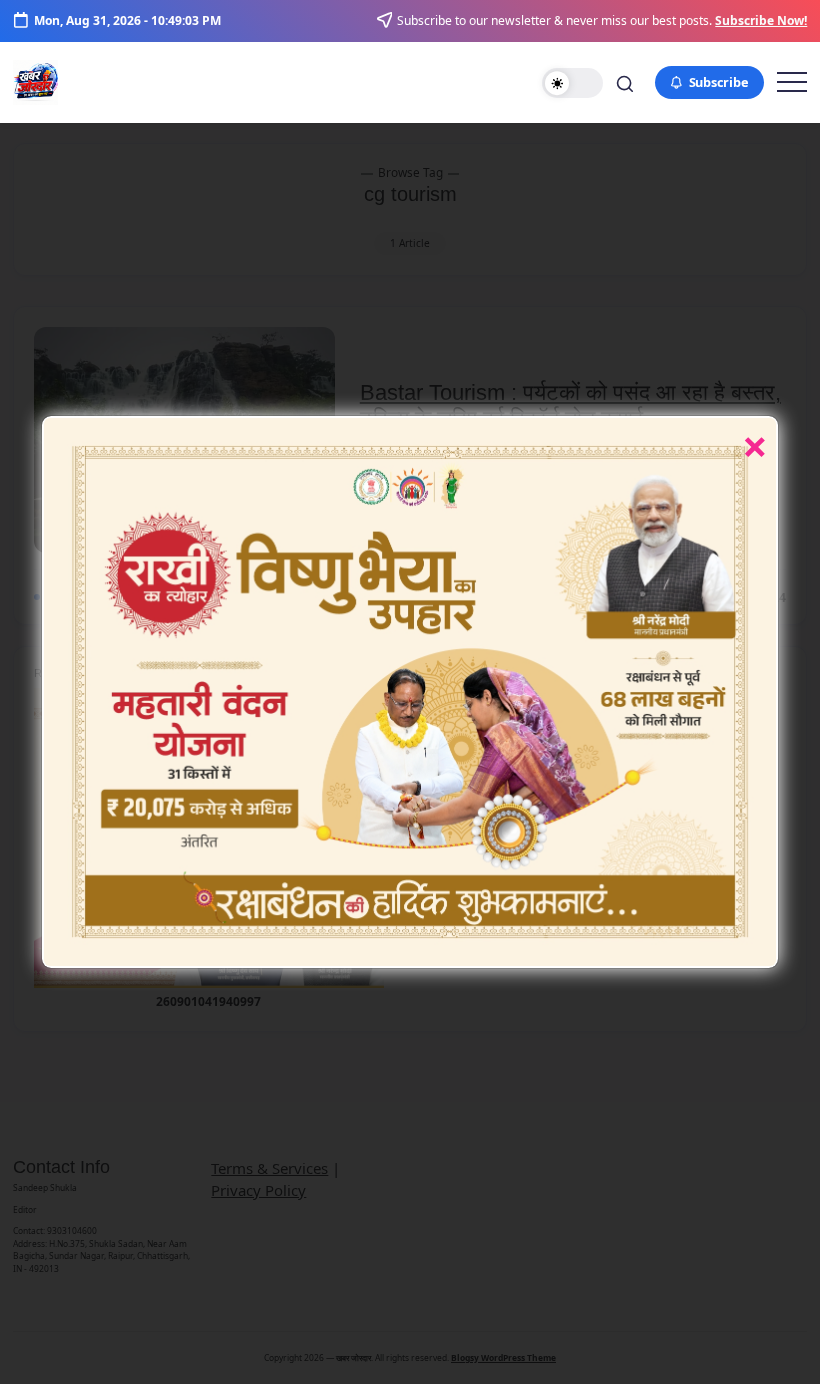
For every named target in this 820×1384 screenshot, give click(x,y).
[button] (572, 83)
